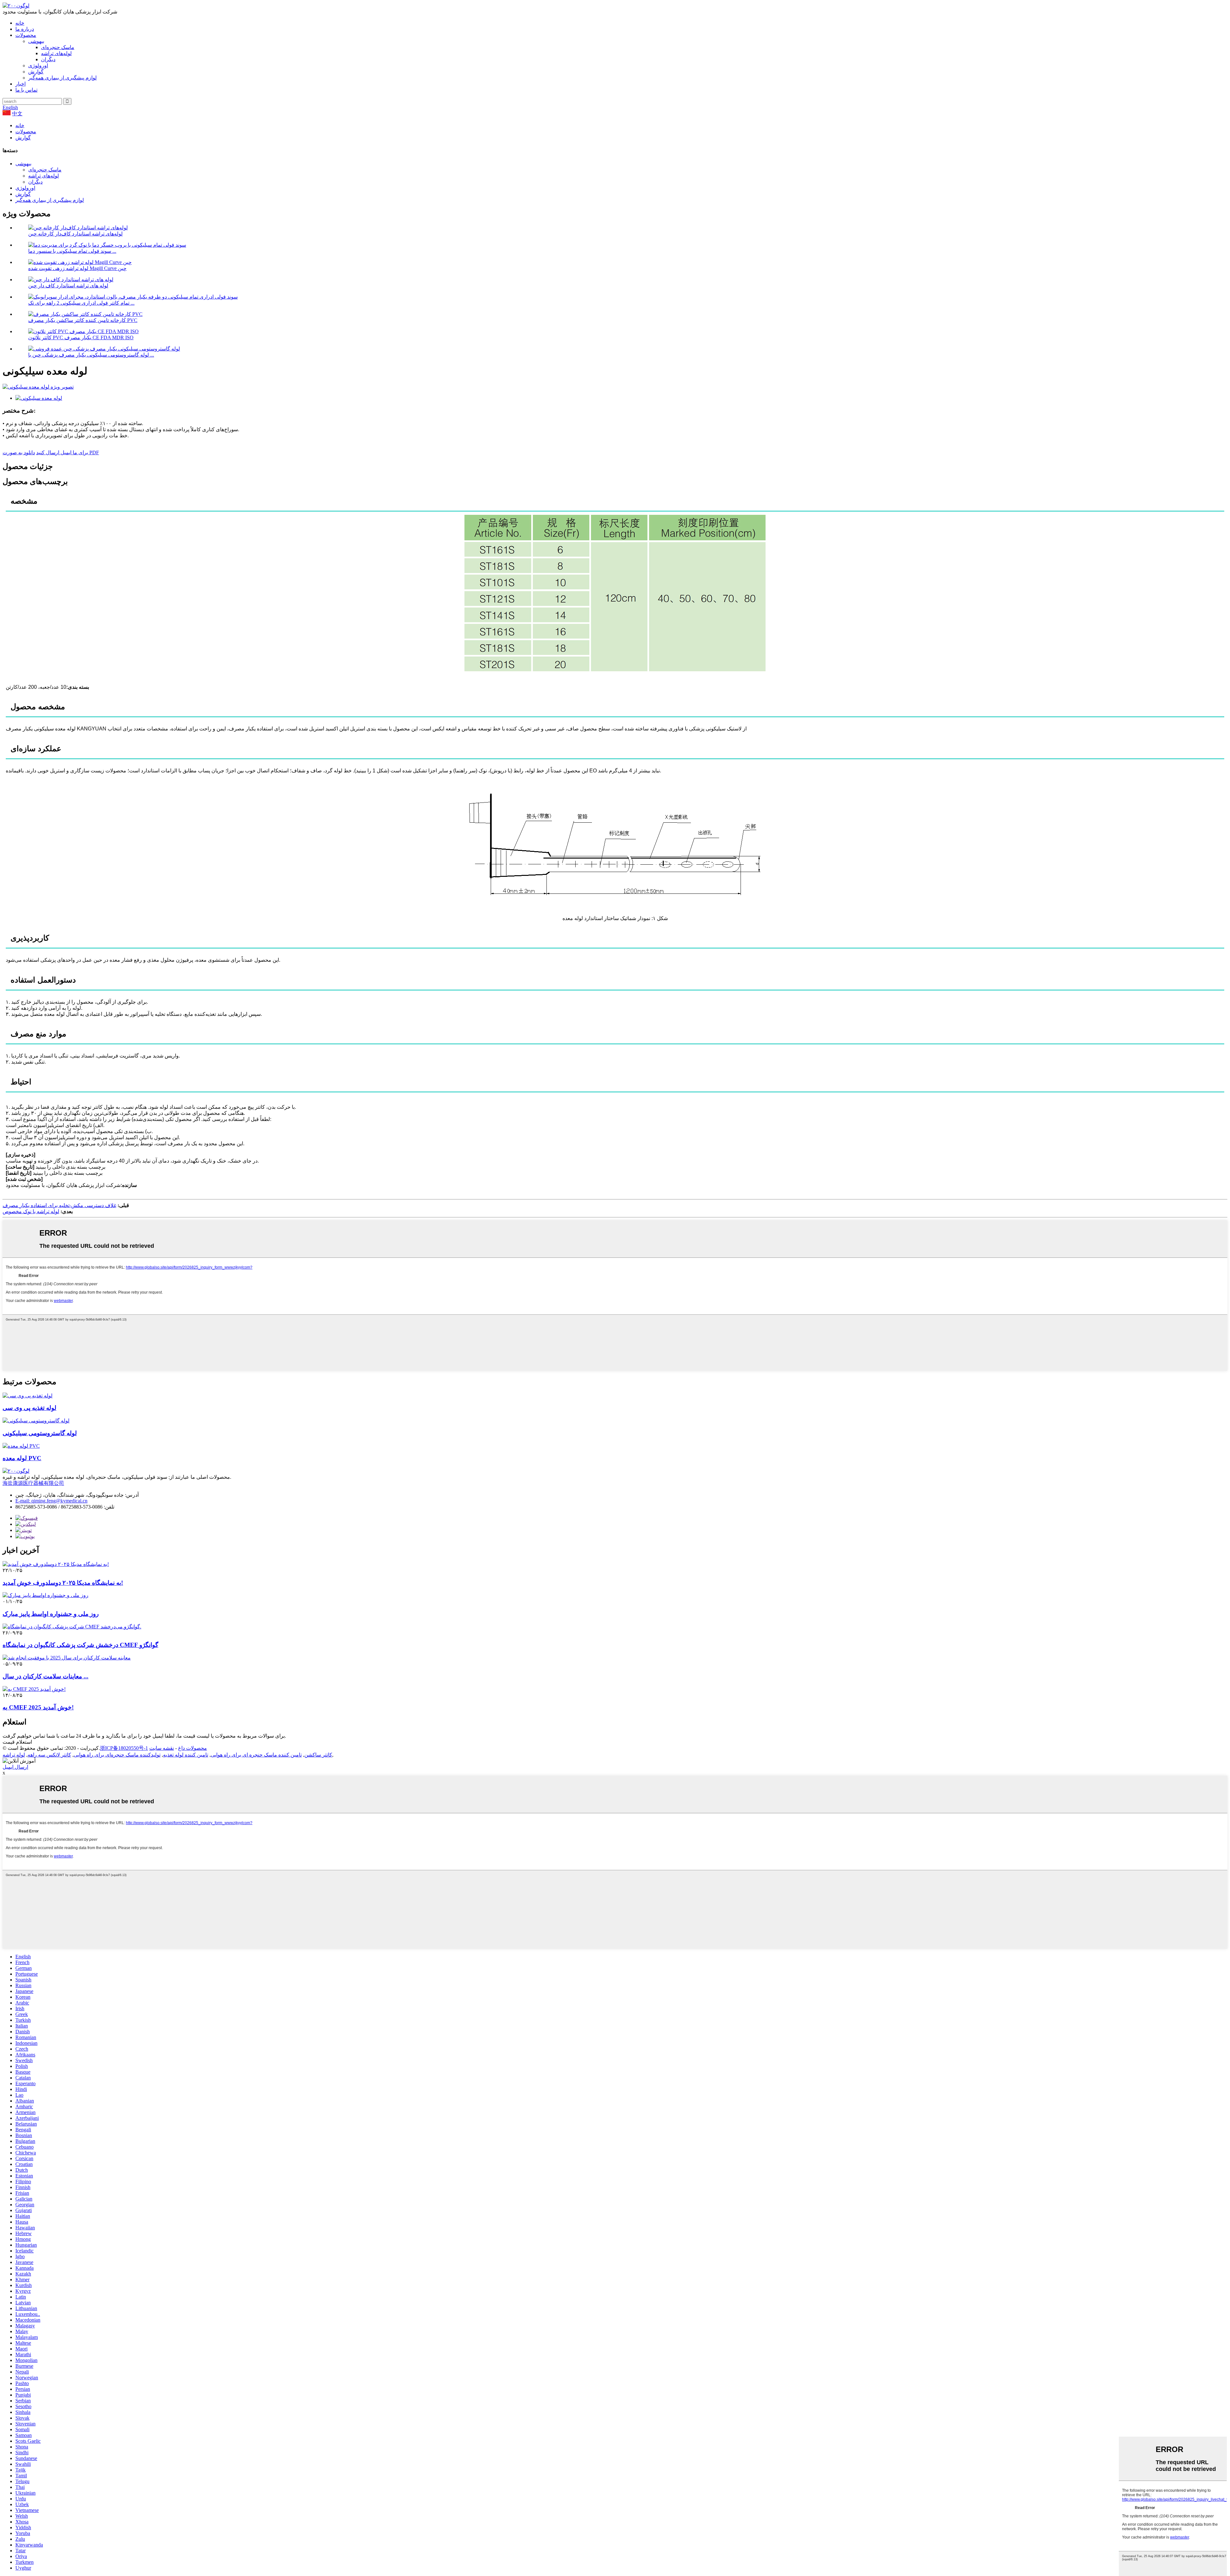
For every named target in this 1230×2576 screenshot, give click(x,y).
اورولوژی (38, 66)
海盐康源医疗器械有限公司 (33, 1483)
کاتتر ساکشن (318, 1755)
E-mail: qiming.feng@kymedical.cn (51, 1501)
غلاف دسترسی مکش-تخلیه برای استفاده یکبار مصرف (59, 1205)
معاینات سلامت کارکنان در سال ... (45, 1676)
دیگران (48, 59)
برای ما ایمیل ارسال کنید (62, 453)
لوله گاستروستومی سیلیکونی (40, 1433)
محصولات (26, 35)
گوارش (36, 72)
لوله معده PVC (22, 1458)
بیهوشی (36, 41)
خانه (20, 23)
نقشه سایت (162, 1748)
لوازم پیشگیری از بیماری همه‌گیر (62, 78)
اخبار (20, 84)
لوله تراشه (14, 1755)
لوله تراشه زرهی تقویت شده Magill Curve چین (77, 268)
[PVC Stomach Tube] (21, 1446)
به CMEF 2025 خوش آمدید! (38, 1707)
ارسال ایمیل (15, 1767)
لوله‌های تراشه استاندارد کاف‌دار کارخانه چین (75, 234)
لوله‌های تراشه (56, 53)
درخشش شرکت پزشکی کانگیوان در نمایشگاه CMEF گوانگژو (80, 1645)
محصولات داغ (193, 1748)
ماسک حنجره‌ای (58, 47)
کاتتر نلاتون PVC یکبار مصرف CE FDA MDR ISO (81, 337)
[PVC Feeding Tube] (28, 1396)
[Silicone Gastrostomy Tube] (36, 1421)
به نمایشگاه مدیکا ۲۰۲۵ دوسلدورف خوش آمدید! (63, 1583)
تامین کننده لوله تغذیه (186, 1755)
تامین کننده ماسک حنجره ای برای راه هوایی (256, 1755)
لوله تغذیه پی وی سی (29, 1408)
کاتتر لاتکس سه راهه (49, 1755)
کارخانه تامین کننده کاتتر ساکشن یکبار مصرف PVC (83, 320)
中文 (17, 114)
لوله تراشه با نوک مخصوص (31, 1211)
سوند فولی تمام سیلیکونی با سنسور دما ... (72, 251)
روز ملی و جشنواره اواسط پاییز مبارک (51, 1614)
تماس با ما (26, 90)
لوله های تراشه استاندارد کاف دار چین (68, 286)
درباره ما (25, 29)
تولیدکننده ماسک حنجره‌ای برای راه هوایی (117, 1755)
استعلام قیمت (17, 1742)
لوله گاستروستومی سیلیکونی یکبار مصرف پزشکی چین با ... (91, 355)
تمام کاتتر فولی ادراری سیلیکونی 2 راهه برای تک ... (81, 303)
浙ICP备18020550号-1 (124, 1748)
